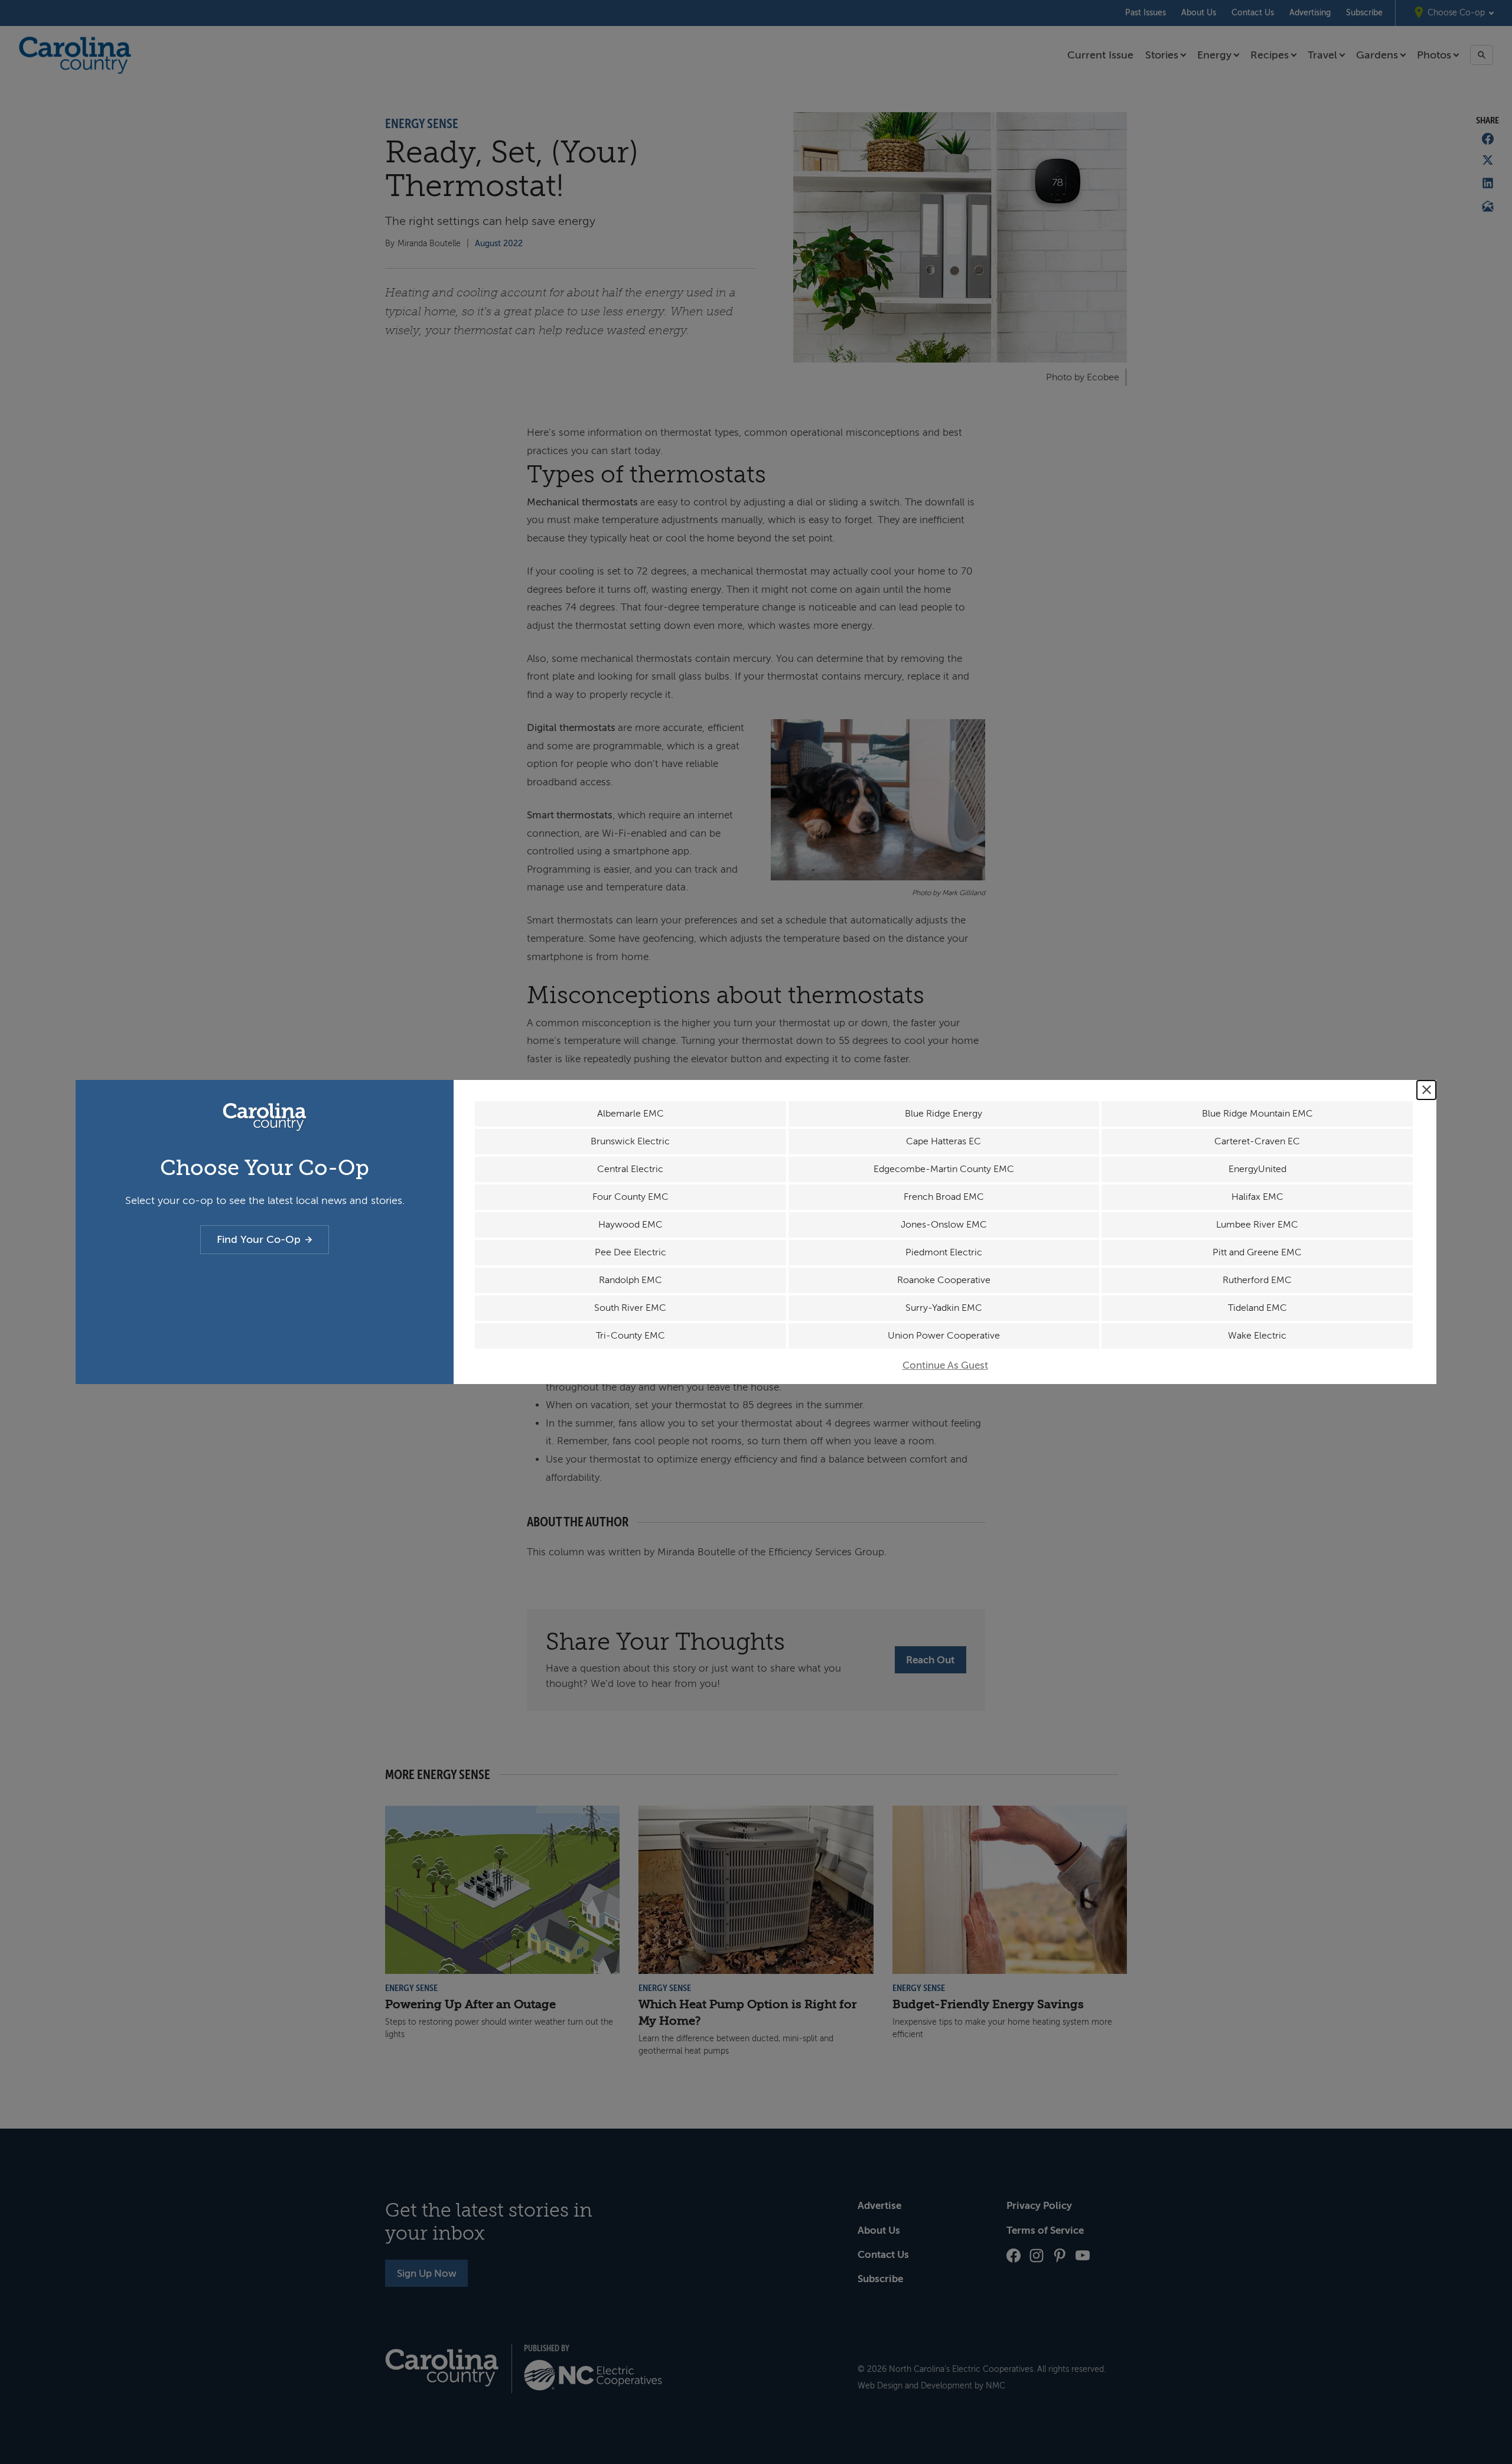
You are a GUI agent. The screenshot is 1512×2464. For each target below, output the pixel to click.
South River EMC (630, 1308)
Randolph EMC (630, 1280)
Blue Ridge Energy (944, 1114)
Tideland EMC (1257, 1308)
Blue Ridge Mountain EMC (1257, 1114)
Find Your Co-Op (259, 1239)
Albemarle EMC (630, 1114)
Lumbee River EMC (1257, 1225)
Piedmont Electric (944, 1252)
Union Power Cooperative (944, 1336)
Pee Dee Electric (630, 1252)
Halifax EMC (1257, 1197)
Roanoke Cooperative (944, 1280)
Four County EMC (630, 1197)
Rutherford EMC (1257, 1280)
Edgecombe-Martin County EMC (944, 1169)
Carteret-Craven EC (1257, 1141)
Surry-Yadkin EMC (944, 1308)
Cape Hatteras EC (944, 1141)
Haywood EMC (630, 1225)
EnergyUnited (1257, 1169)
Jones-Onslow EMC (944, 1225)
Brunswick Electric (630, 1141)
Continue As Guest (945, 1365)
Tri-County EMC (630, 1336)
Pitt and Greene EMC (1257, 1252)
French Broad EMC (944, 1197)
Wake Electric (1257, 1336)
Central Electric (630, 1169)
